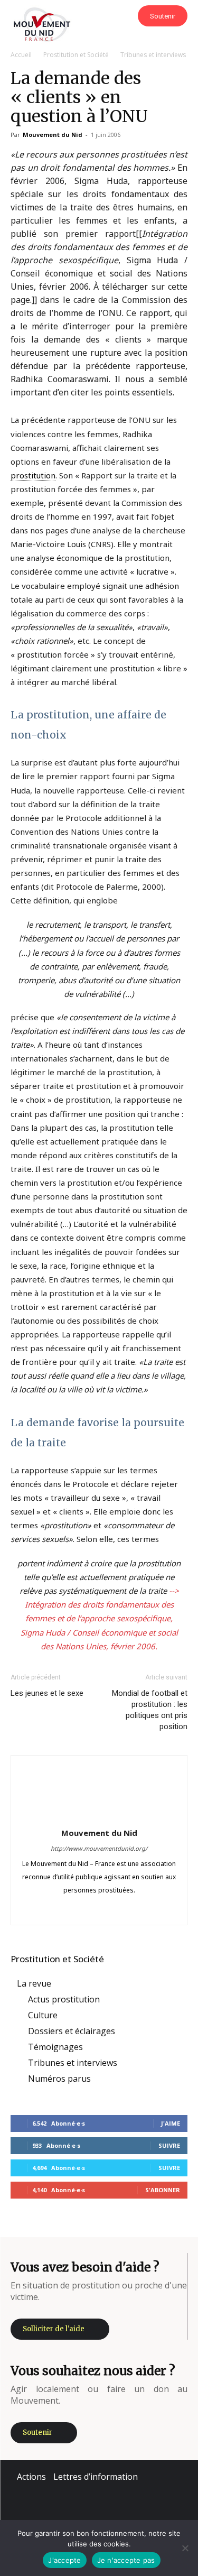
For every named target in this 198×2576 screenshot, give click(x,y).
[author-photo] (99, 1817)
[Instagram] (77, 1909)
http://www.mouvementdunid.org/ (99, 1848)
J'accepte (64, 2560)
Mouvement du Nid (53, 135)
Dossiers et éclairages (72, 2031)
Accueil (21, 55)
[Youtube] (143, 1909)
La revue (34, 1983)
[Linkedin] (99, 1909)
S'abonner (163, 2190)
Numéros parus (59, 2079)
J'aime (171, 2123)
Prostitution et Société (76, 55)
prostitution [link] (33, 475)
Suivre (169, 2145)
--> (174, 1591)
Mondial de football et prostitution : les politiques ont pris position (150, 1710)
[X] (121, 1909)
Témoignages (55, 2047)
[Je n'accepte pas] (185, 2548)
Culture (43, 2015)
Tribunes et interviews (153, 55)
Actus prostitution (64, 1999)
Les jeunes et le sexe (47, 1693)
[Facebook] (55, 1909)
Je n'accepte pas (126, 2560)
